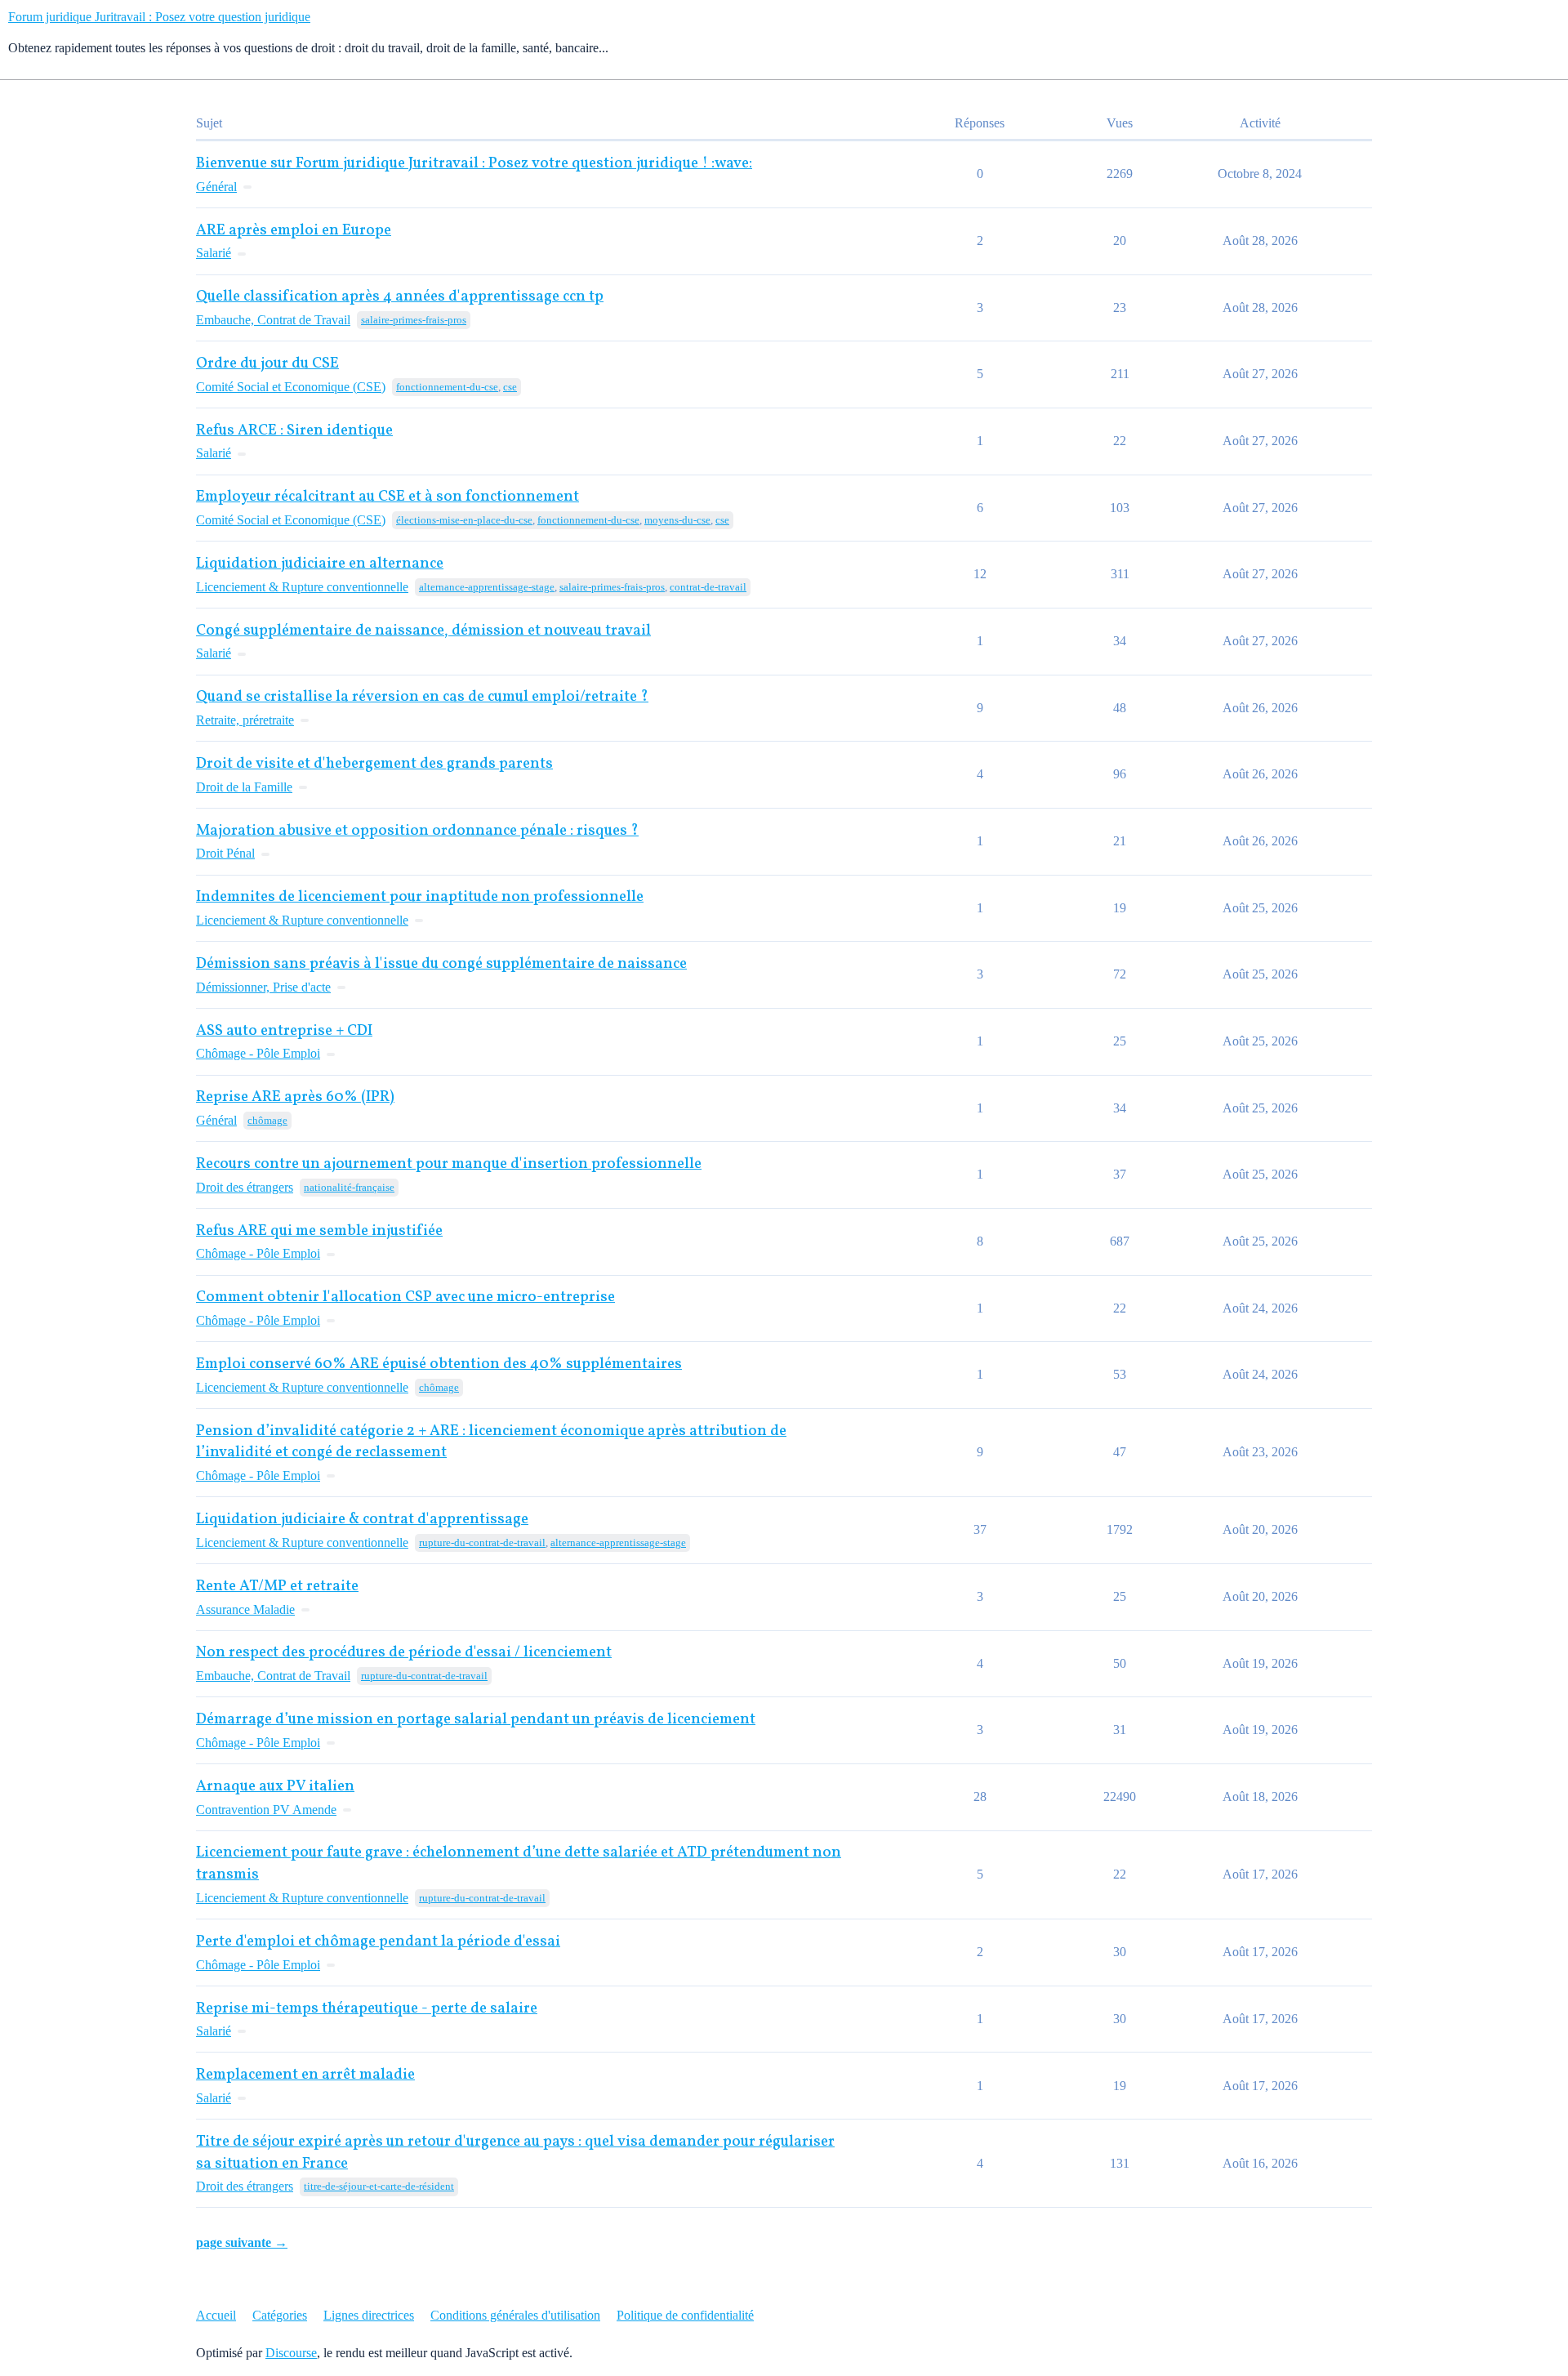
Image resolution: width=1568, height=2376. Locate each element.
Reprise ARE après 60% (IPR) (295, 1097)
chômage (267, 1120)
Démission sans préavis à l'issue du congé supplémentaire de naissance (441, 964)
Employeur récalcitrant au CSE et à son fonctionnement (388, 497)
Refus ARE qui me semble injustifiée (319, 1231)
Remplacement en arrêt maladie (305, 2075)
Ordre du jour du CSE (267, 364)
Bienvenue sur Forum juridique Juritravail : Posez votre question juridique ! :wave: (474, 164)
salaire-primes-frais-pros (414, 320)
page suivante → (242, 2242)
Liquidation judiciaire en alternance (320, 564)
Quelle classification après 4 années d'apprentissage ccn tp (400, 297)
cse (510, 387)
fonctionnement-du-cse (447, 387)
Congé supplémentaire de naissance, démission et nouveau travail (423, 631)
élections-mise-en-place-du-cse (464, 520)
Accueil (216, 2315)
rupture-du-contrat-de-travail (482, 1542)
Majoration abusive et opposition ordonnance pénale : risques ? (417, 831)
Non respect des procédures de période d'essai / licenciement (404, 1653)
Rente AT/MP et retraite (277, 1587)
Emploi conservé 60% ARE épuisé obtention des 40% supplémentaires (439, 1364)
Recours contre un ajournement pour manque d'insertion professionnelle (449, 1164)
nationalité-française (349, 1187)
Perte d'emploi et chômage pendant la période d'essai (378, 1942)
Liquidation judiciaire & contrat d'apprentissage (362, 1520)
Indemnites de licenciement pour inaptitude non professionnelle (420, 897)
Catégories (280, 2315)
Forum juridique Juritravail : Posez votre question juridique (159, 17)
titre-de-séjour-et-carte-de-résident (379, 2186)
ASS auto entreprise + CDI (284, 1031)
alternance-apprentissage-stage (487, 587)
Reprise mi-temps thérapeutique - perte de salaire (367, 2009)
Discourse (291, 2353)
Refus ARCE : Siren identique (294, 431)
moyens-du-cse (677, 520)
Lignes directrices (369, 2315)
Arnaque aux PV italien (275, 1787)
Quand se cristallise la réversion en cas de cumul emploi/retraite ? (422, 697)
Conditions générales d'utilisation (515, 2315)
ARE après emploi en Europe (294, 231)
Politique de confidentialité (685, 2315)
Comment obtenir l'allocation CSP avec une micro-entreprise (405, 1297)
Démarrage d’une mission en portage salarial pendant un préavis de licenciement (476, 1720)
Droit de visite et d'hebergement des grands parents (374, 764)
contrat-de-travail (708, 587)
